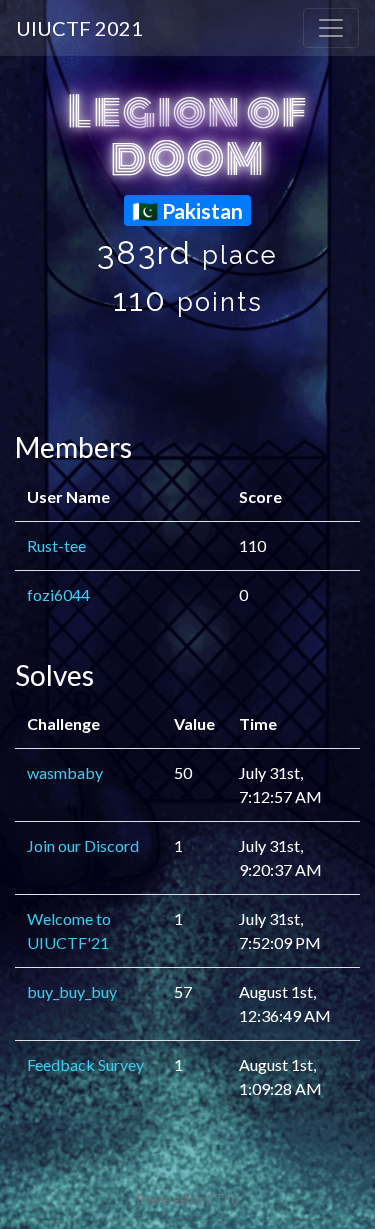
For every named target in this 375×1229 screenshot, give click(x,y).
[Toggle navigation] (331, 28)
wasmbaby (65, 772)
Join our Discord (83, 845)
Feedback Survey (85, 1064)
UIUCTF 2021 (79, 28)
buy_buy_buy (72, 991)
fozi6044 (58, 594)
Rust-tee (56, 545)
